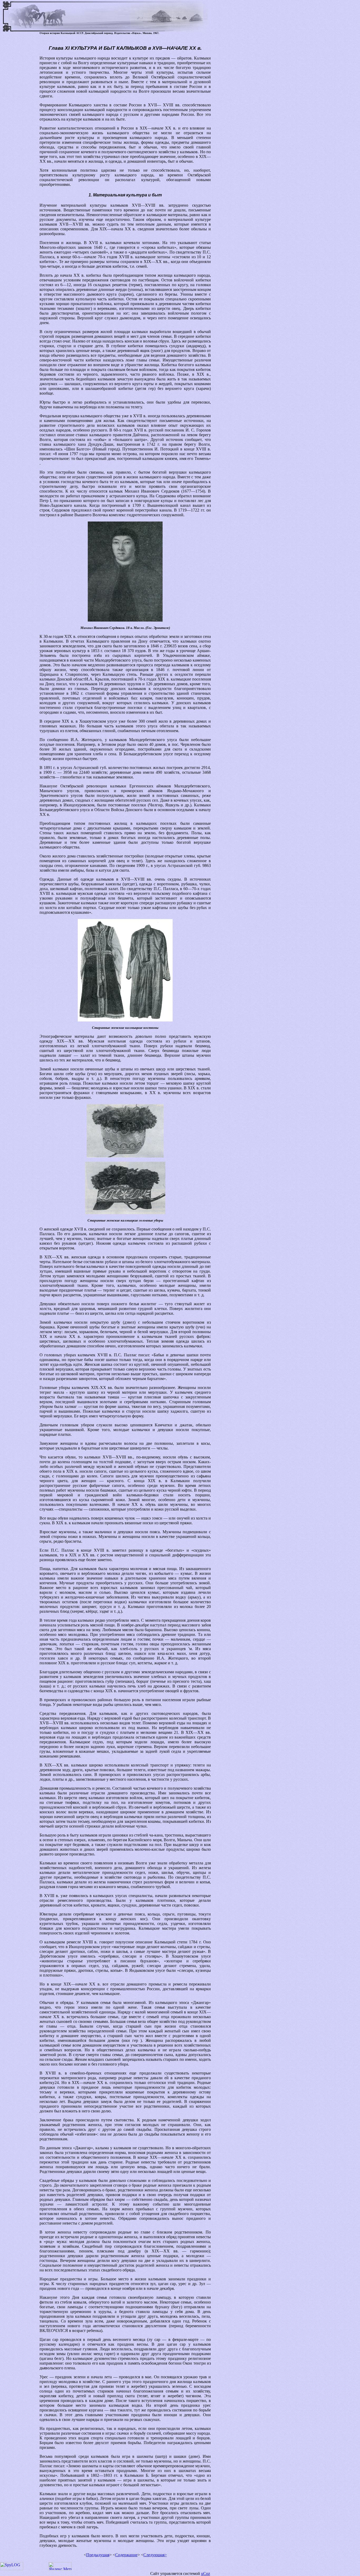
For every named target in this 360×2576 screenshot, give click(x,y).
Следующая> (155, 2555)
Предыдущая (98, 2555)
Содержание (126, 2555)
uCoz (206, 2573)
